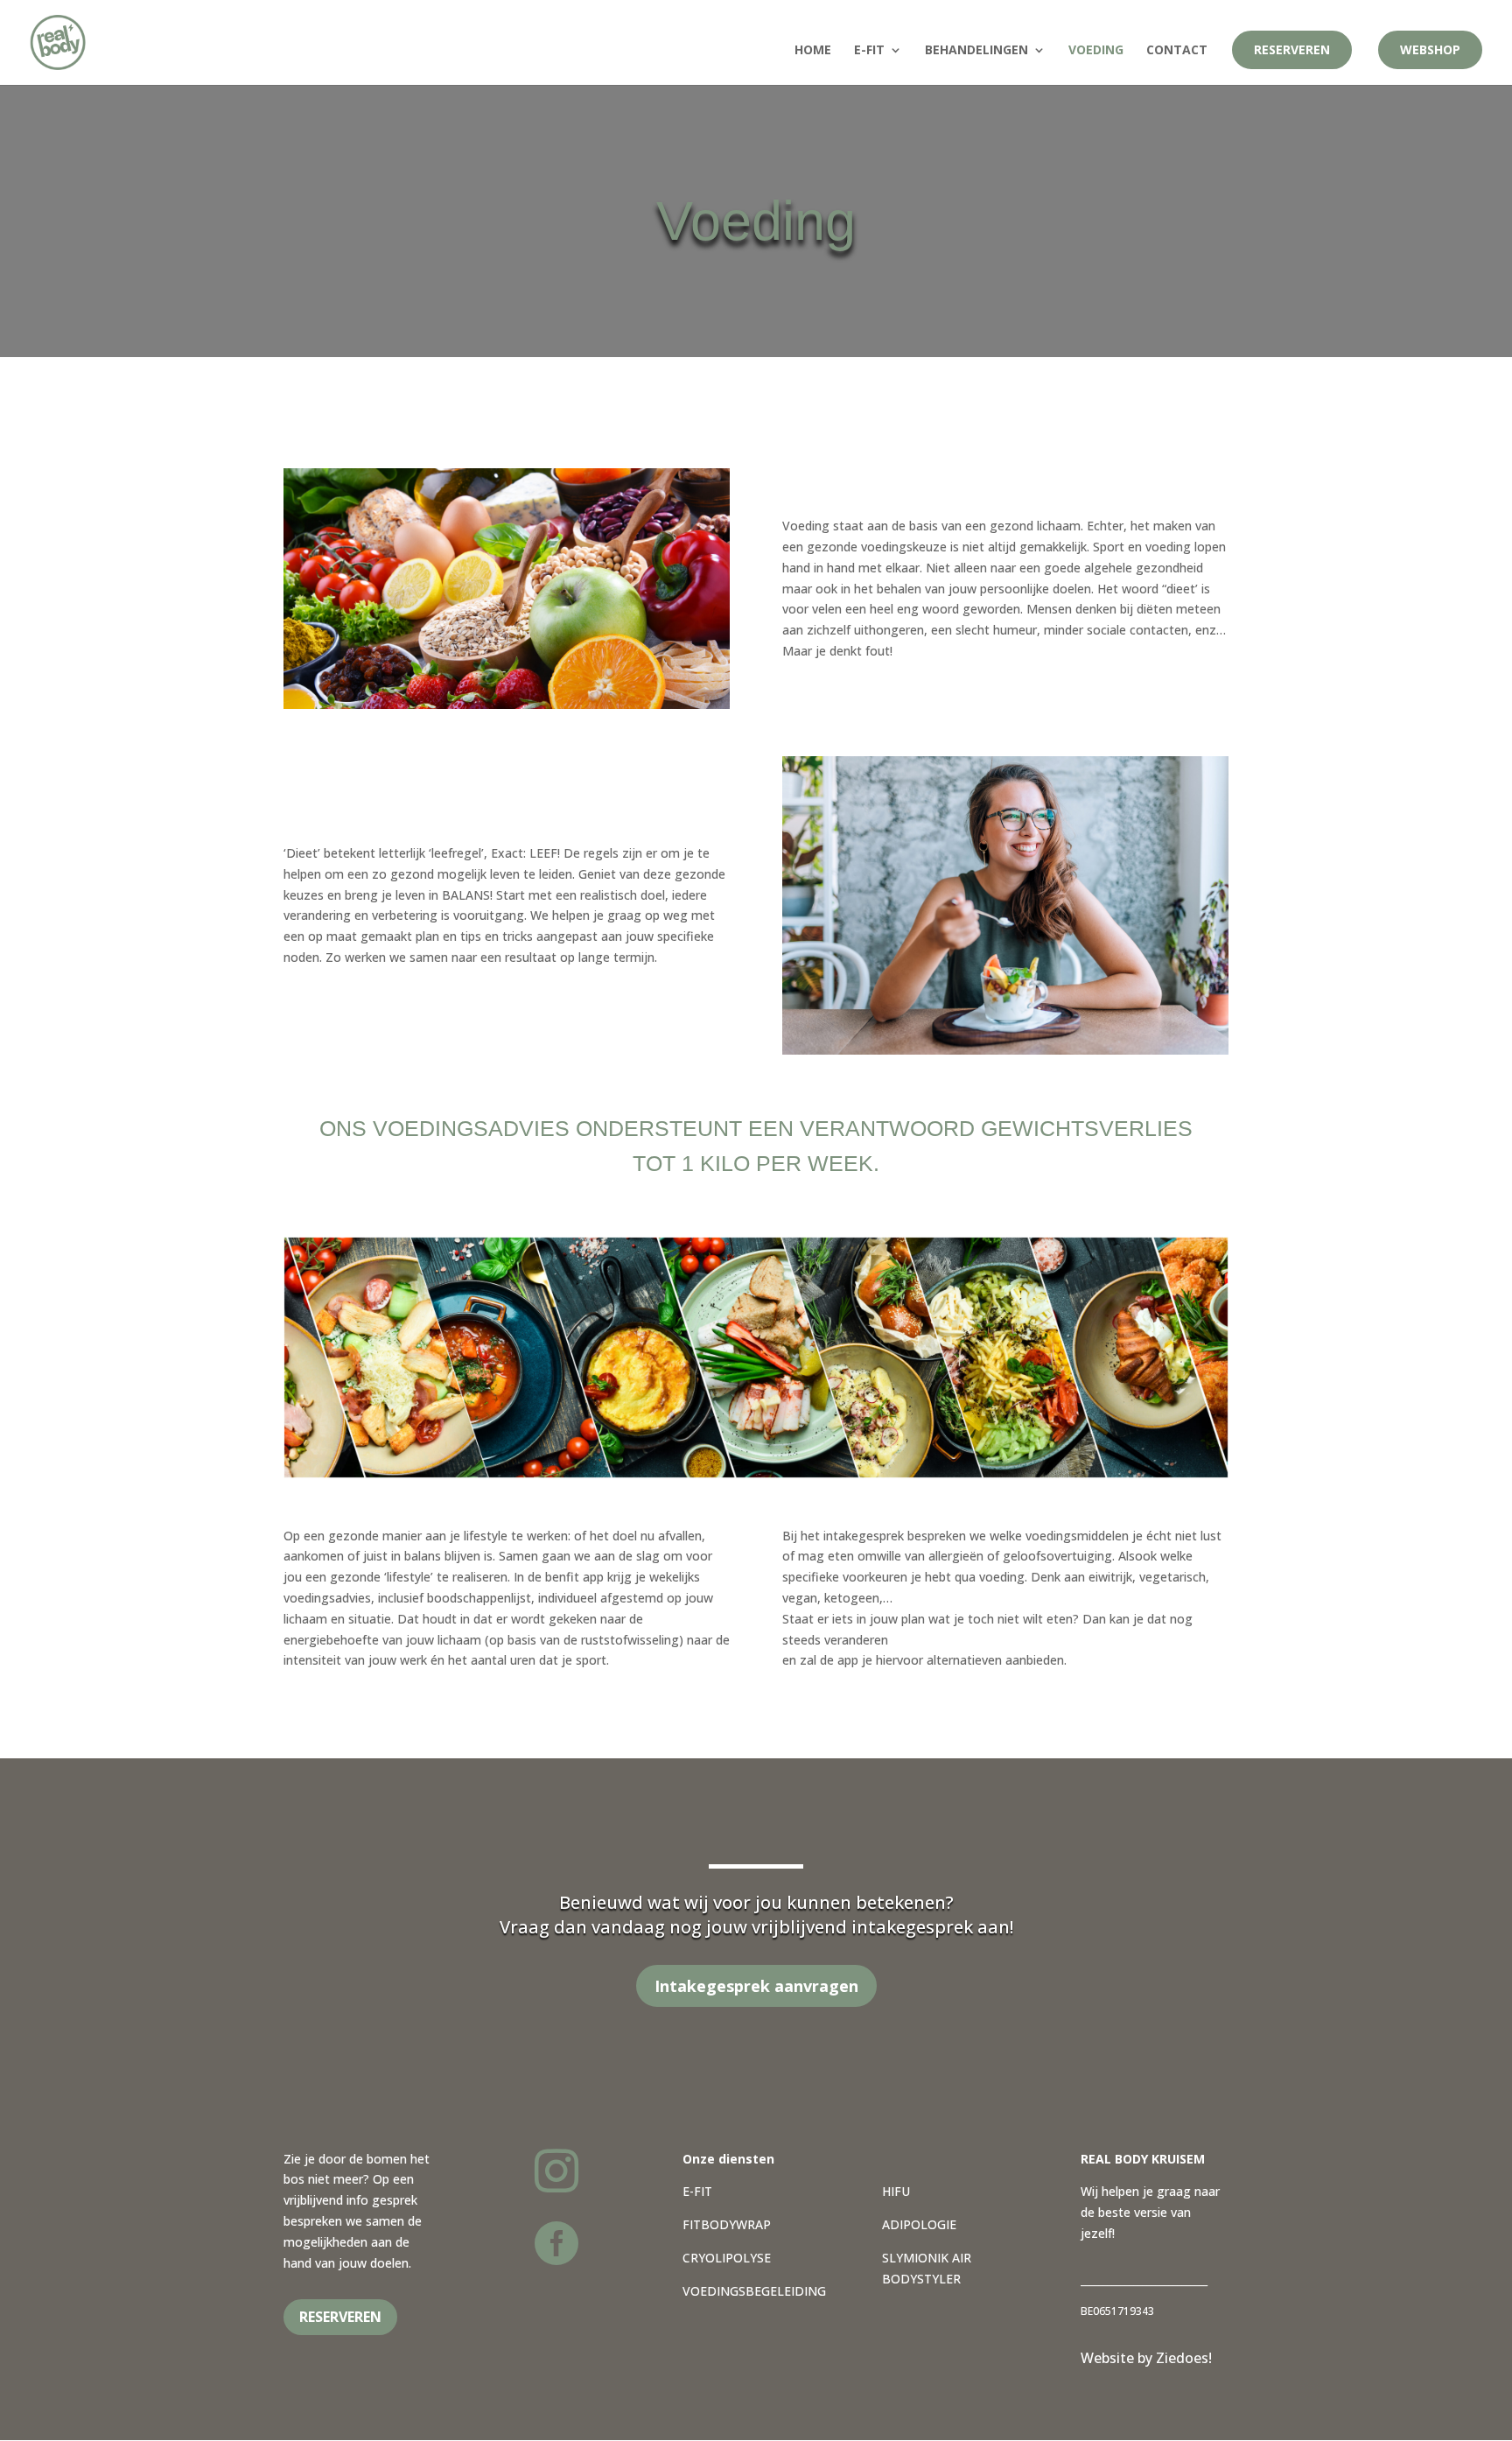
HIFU (896, 2191)
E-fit (869, 51)
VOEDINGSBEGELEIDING (754, 2291)
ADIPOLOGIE (919, 2224)
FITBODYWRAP (727, 2224)
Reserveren (1292, 49)
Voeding (1096, 51)
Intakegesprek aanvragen (756, 1986)
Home (813, 51)
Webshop (1430, 49)
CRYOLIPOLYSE (727, 2258)
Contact (1177, 51)
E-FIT (697, 2191)
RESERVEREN (340, 2317)
